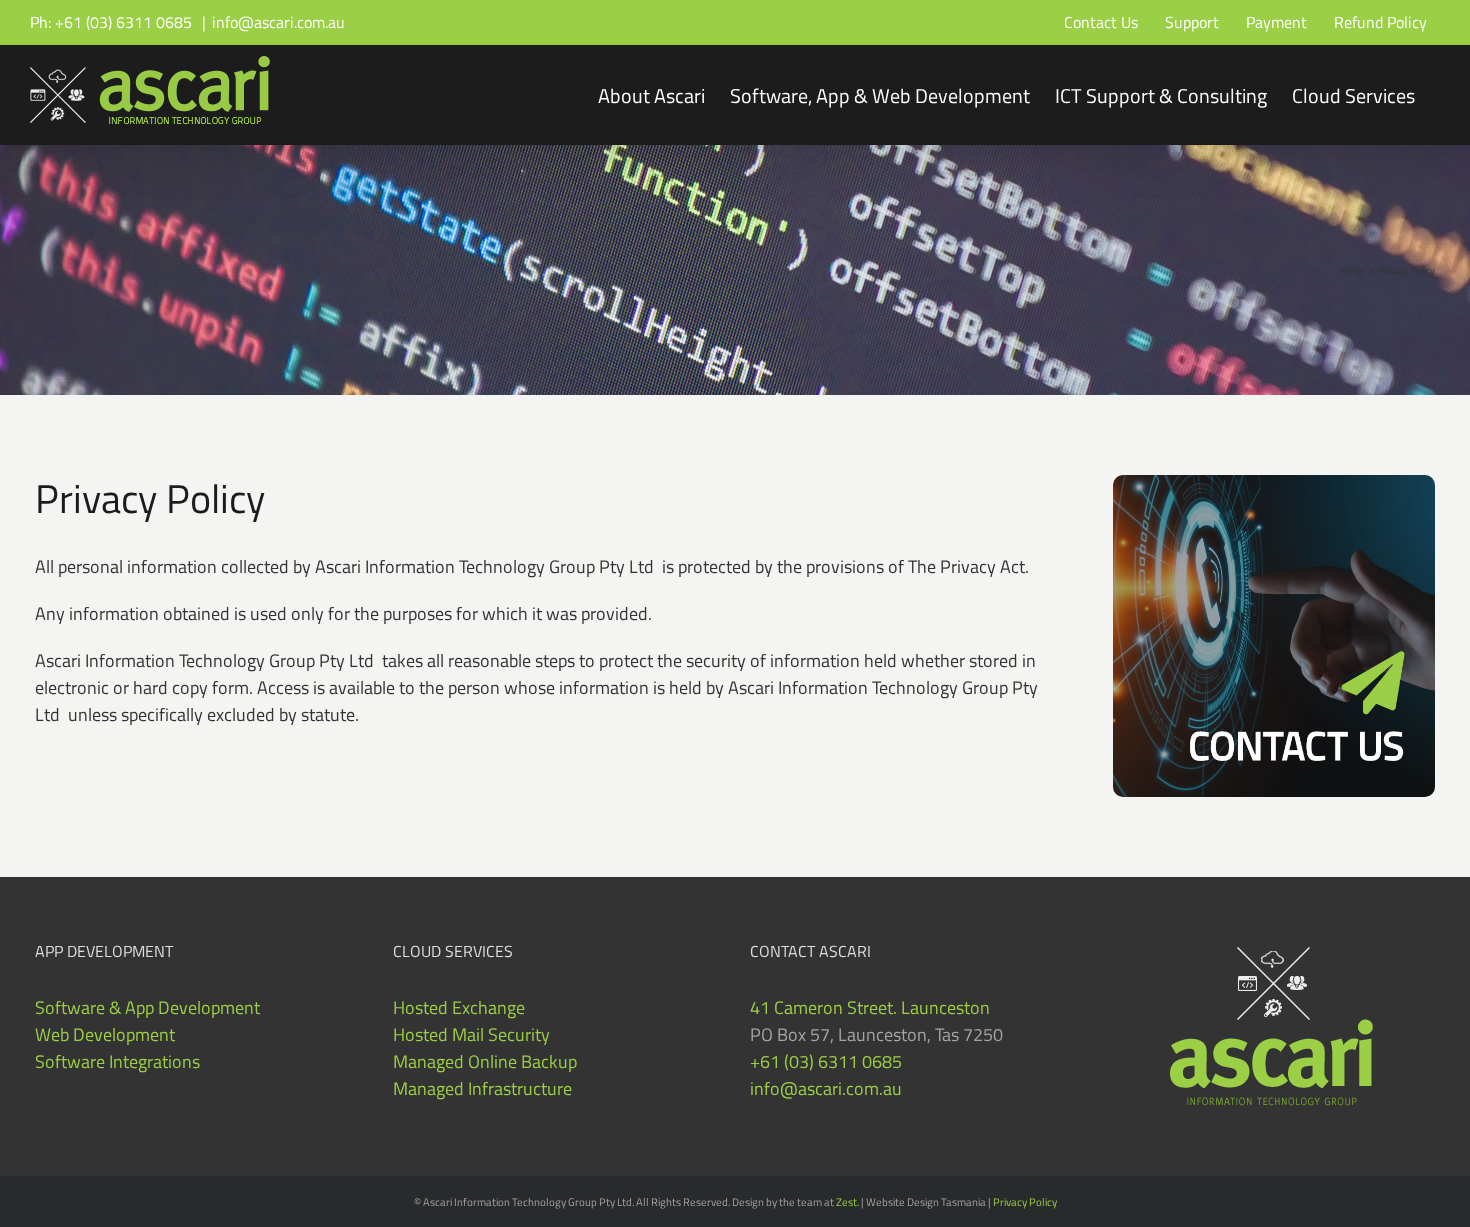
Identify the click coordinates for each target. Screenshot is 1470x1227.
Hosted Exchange (459, 1007)
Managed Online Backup (485, 1061)
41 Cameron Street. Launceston (870, 1007)
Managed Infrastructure (482, 1088)
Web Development (105, 1034)
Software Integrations (117, 1061)
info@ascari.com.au (278, 22)
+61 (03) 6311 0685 (826, 1061)
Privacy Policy (1025, 1202)
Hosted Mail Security (471, 1034)
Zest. (847, 1202)
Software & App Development (147, 1007)
